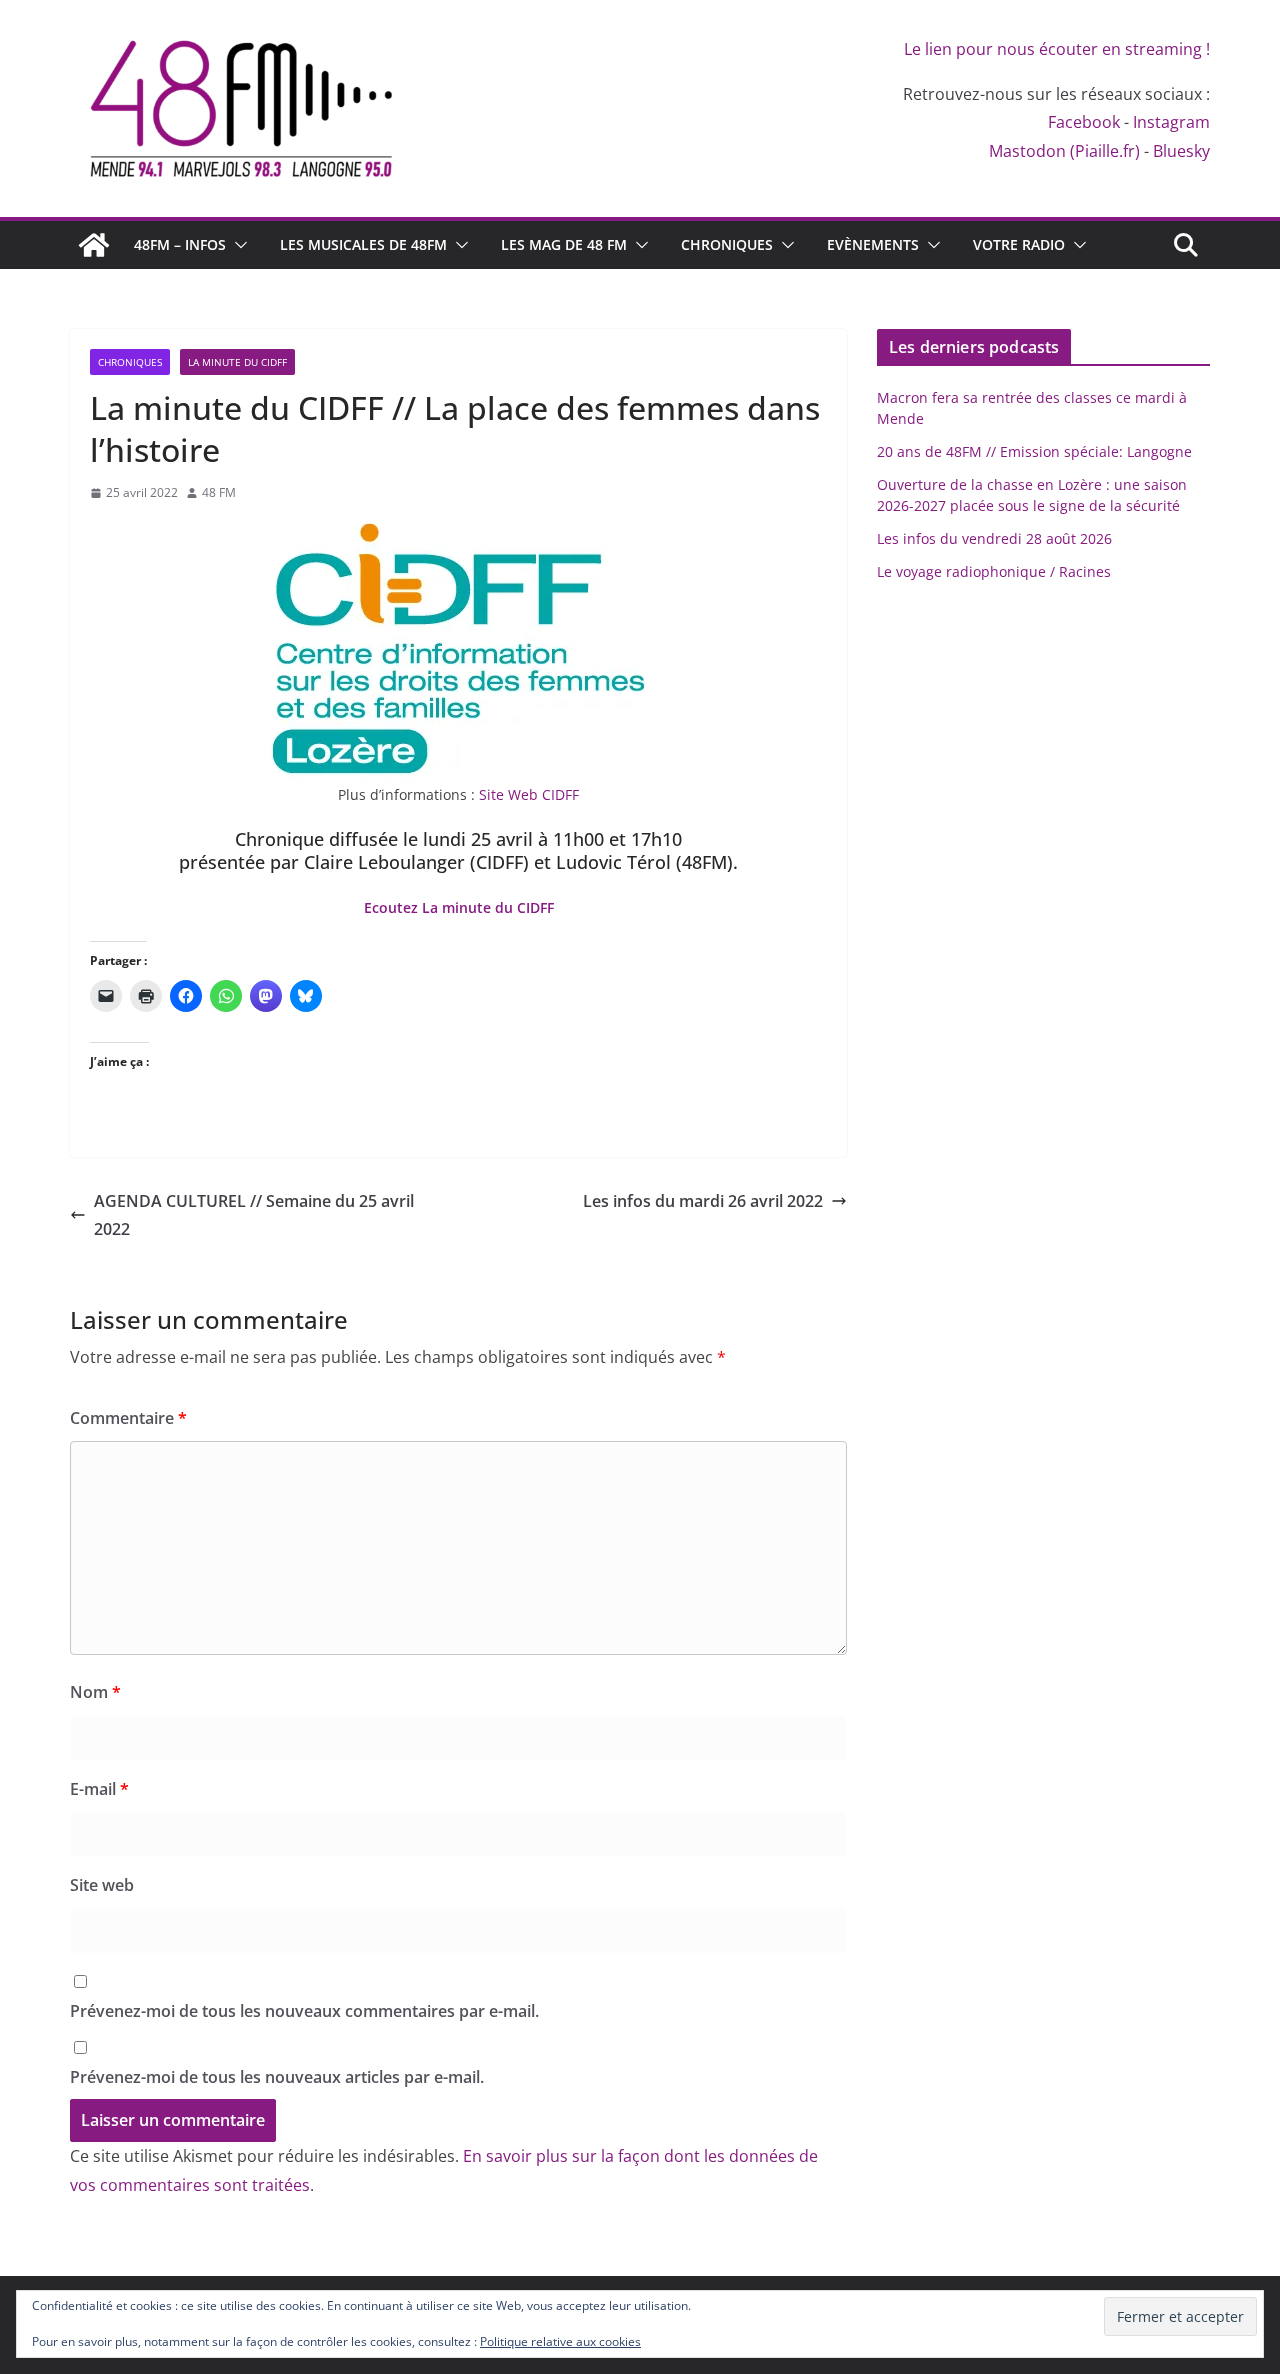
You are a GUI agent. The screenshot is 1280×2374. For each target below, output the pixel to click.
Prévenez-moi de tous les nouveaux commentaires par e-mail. (304, 2011)
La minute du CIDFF (237, 362)
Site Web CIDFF (529, 794)
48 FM (219, 492)
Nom (95, 1692)
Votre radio (1019, 244)
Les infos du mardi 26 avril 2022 (703, 1201)
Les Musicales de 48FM (363, 244)
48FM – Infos (180, 244)
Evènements (873, 244)
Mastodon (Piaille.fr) (1064, 151)
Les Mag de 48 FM (564, 244)
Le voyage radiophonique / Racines (994, 571)
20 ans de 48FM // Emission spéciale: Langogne (1034, 451)
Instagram (1171, 122)
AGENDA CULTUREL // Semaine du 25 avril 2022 (254, 1215)
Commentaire (128, 1418)
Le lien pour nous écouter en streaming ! (1057, 49)
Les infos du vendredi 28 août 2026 (994, 538)
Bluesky (1181, 151)
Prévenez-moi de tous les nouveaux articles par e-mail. (277, 2077)
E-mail (99, 1789)
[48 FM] (94, 245)
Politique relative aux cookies (560, 2341)
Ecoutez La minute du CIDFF (459, 907)
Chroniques (727, 244)
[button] (237, 245)
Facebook (1084, 122)
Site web (102, 1885)
